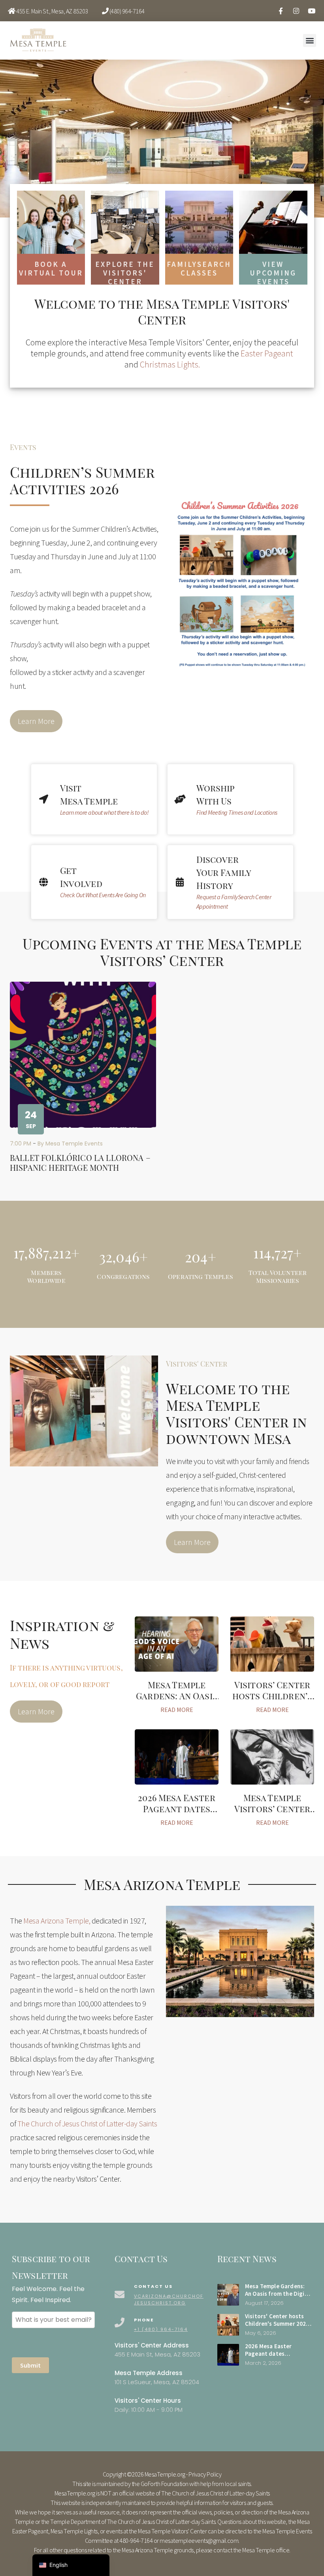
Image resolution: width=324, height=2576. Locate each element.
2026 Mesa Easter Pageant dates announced (177, 1808)
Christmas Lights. (170, 364)
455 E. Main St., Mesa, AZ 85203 (52, 11)
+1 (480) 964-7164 (161, 2329)
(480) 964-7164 (127, 11)
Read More (177, 1710)
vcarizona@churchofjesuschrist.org (169, 2299)
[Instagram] (296, 11)
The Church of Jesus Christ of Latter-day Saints (87, 2123)
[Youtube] (311, 11)
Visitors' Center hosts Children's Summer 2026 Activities (277, 2324)
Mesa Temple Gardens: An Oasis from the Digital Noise (177, 1701)
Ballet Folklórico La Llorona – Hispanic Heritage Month (80, 1162)
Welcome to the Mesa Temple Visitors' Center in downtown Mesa (236, 1413)
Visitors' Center (197, 1364)
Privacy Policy (205, 2474)
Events (23, 447)
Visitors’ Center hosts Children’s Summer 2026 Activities (272, 1701)
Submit (30, 2365)
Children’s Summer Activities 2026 (82, 480)
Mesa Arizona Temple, (57, 1921)
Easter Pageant (267, 353)
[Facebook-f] (281, 11)
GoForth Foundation (165, 2484)
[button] (310, 40)
